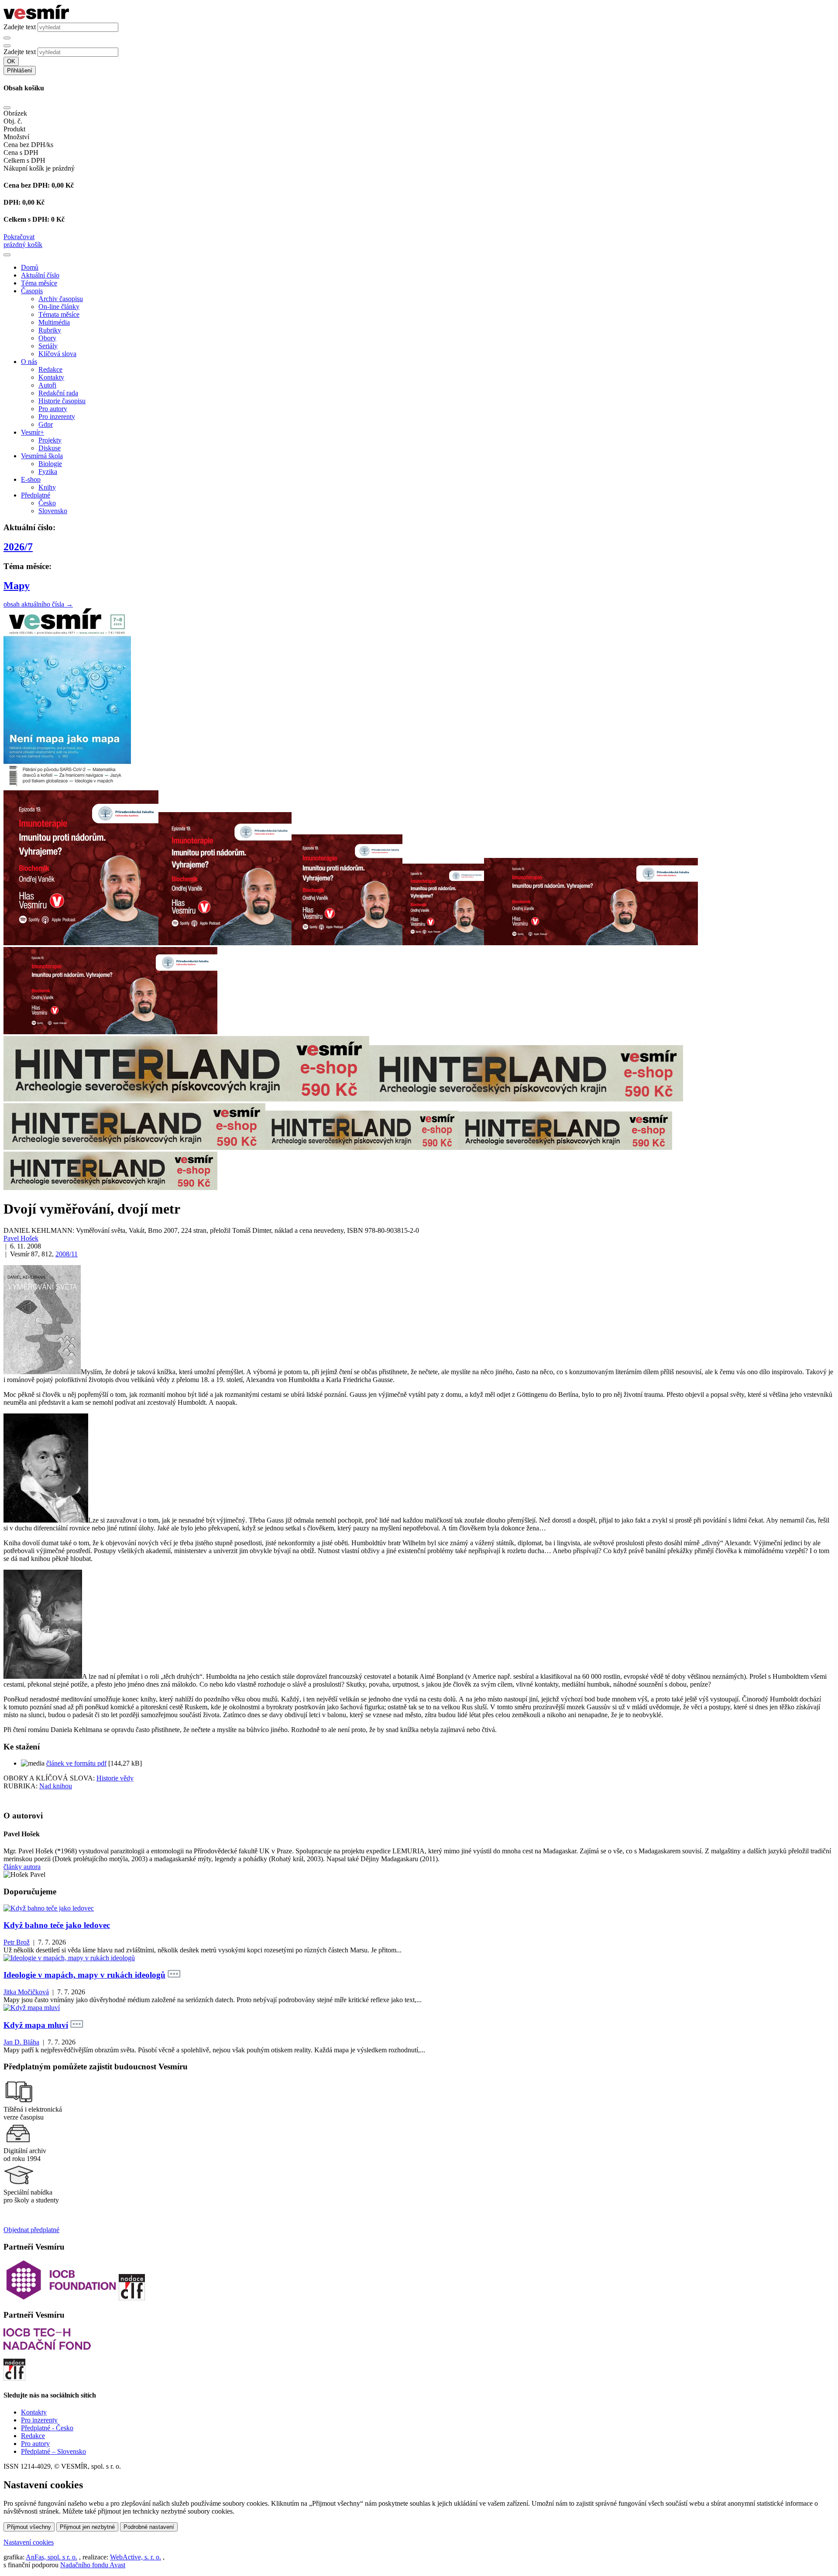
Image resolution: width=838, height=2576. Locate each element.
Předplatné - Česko (47, 2428)
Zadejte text (20, 27)
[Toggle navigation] (7, 255)
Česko (47, 503)
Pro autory (53, 409)
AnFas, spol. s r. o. (52, 2557)
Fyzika (48, 472)
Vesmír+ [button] (33, 432)
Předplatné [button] (36, 495)
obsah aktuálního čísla (38, 604)
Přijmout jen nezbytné (87, 2527)
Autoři (47, 385)
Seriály (48, 346)
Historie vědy (115, 1778)
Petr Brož (17, 1942)
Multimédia (54, 322)
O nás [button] (29, 362)
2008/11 (67, 1254)
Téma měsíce (39, 283)
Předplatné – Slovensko (53, 2451)
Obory (47, 338)
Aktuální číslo (40, 275)
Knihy (47, 487)
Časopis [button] (32, 291)
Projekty (50, 440)
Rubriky (50, 330)
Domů (30, 267)
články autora (22, 1867)
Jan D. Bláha (21, 2042)
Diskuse (50, 448)
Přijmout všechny (29, 2527)
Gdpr (46, 424)
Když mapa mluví (36, 2025)
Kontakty (51, 377)
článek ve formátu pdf (76, 1763)
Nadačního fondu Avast (93, 2565)
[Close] (7, 108)
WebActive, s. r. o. (136, 2557)
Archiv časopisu (61, 299)
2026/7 (18, 547)
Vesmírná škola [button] (42, 456)
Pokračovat (19, 237)
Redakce (50, 369)
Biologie (50, 464)
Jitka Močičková (26, 1992)
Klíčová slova (57, 354)
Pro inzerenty (57, 417)
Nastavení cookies (29, 2542)
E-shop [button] (31, 479)
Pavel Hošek (21, 1238)
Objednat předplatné (31, 2230)
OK (11, 61)
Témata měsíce (59, 314)
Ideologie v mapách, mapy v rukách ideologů (84, 1975)
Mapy (17, 586)
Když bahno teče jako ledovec (57, 1925)
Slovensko (53, 511)
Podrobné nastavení (149, 2527)
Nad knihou (56, 1786)
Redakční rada (58, 393)
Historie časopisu (62, 401)
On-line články (59, 307)
